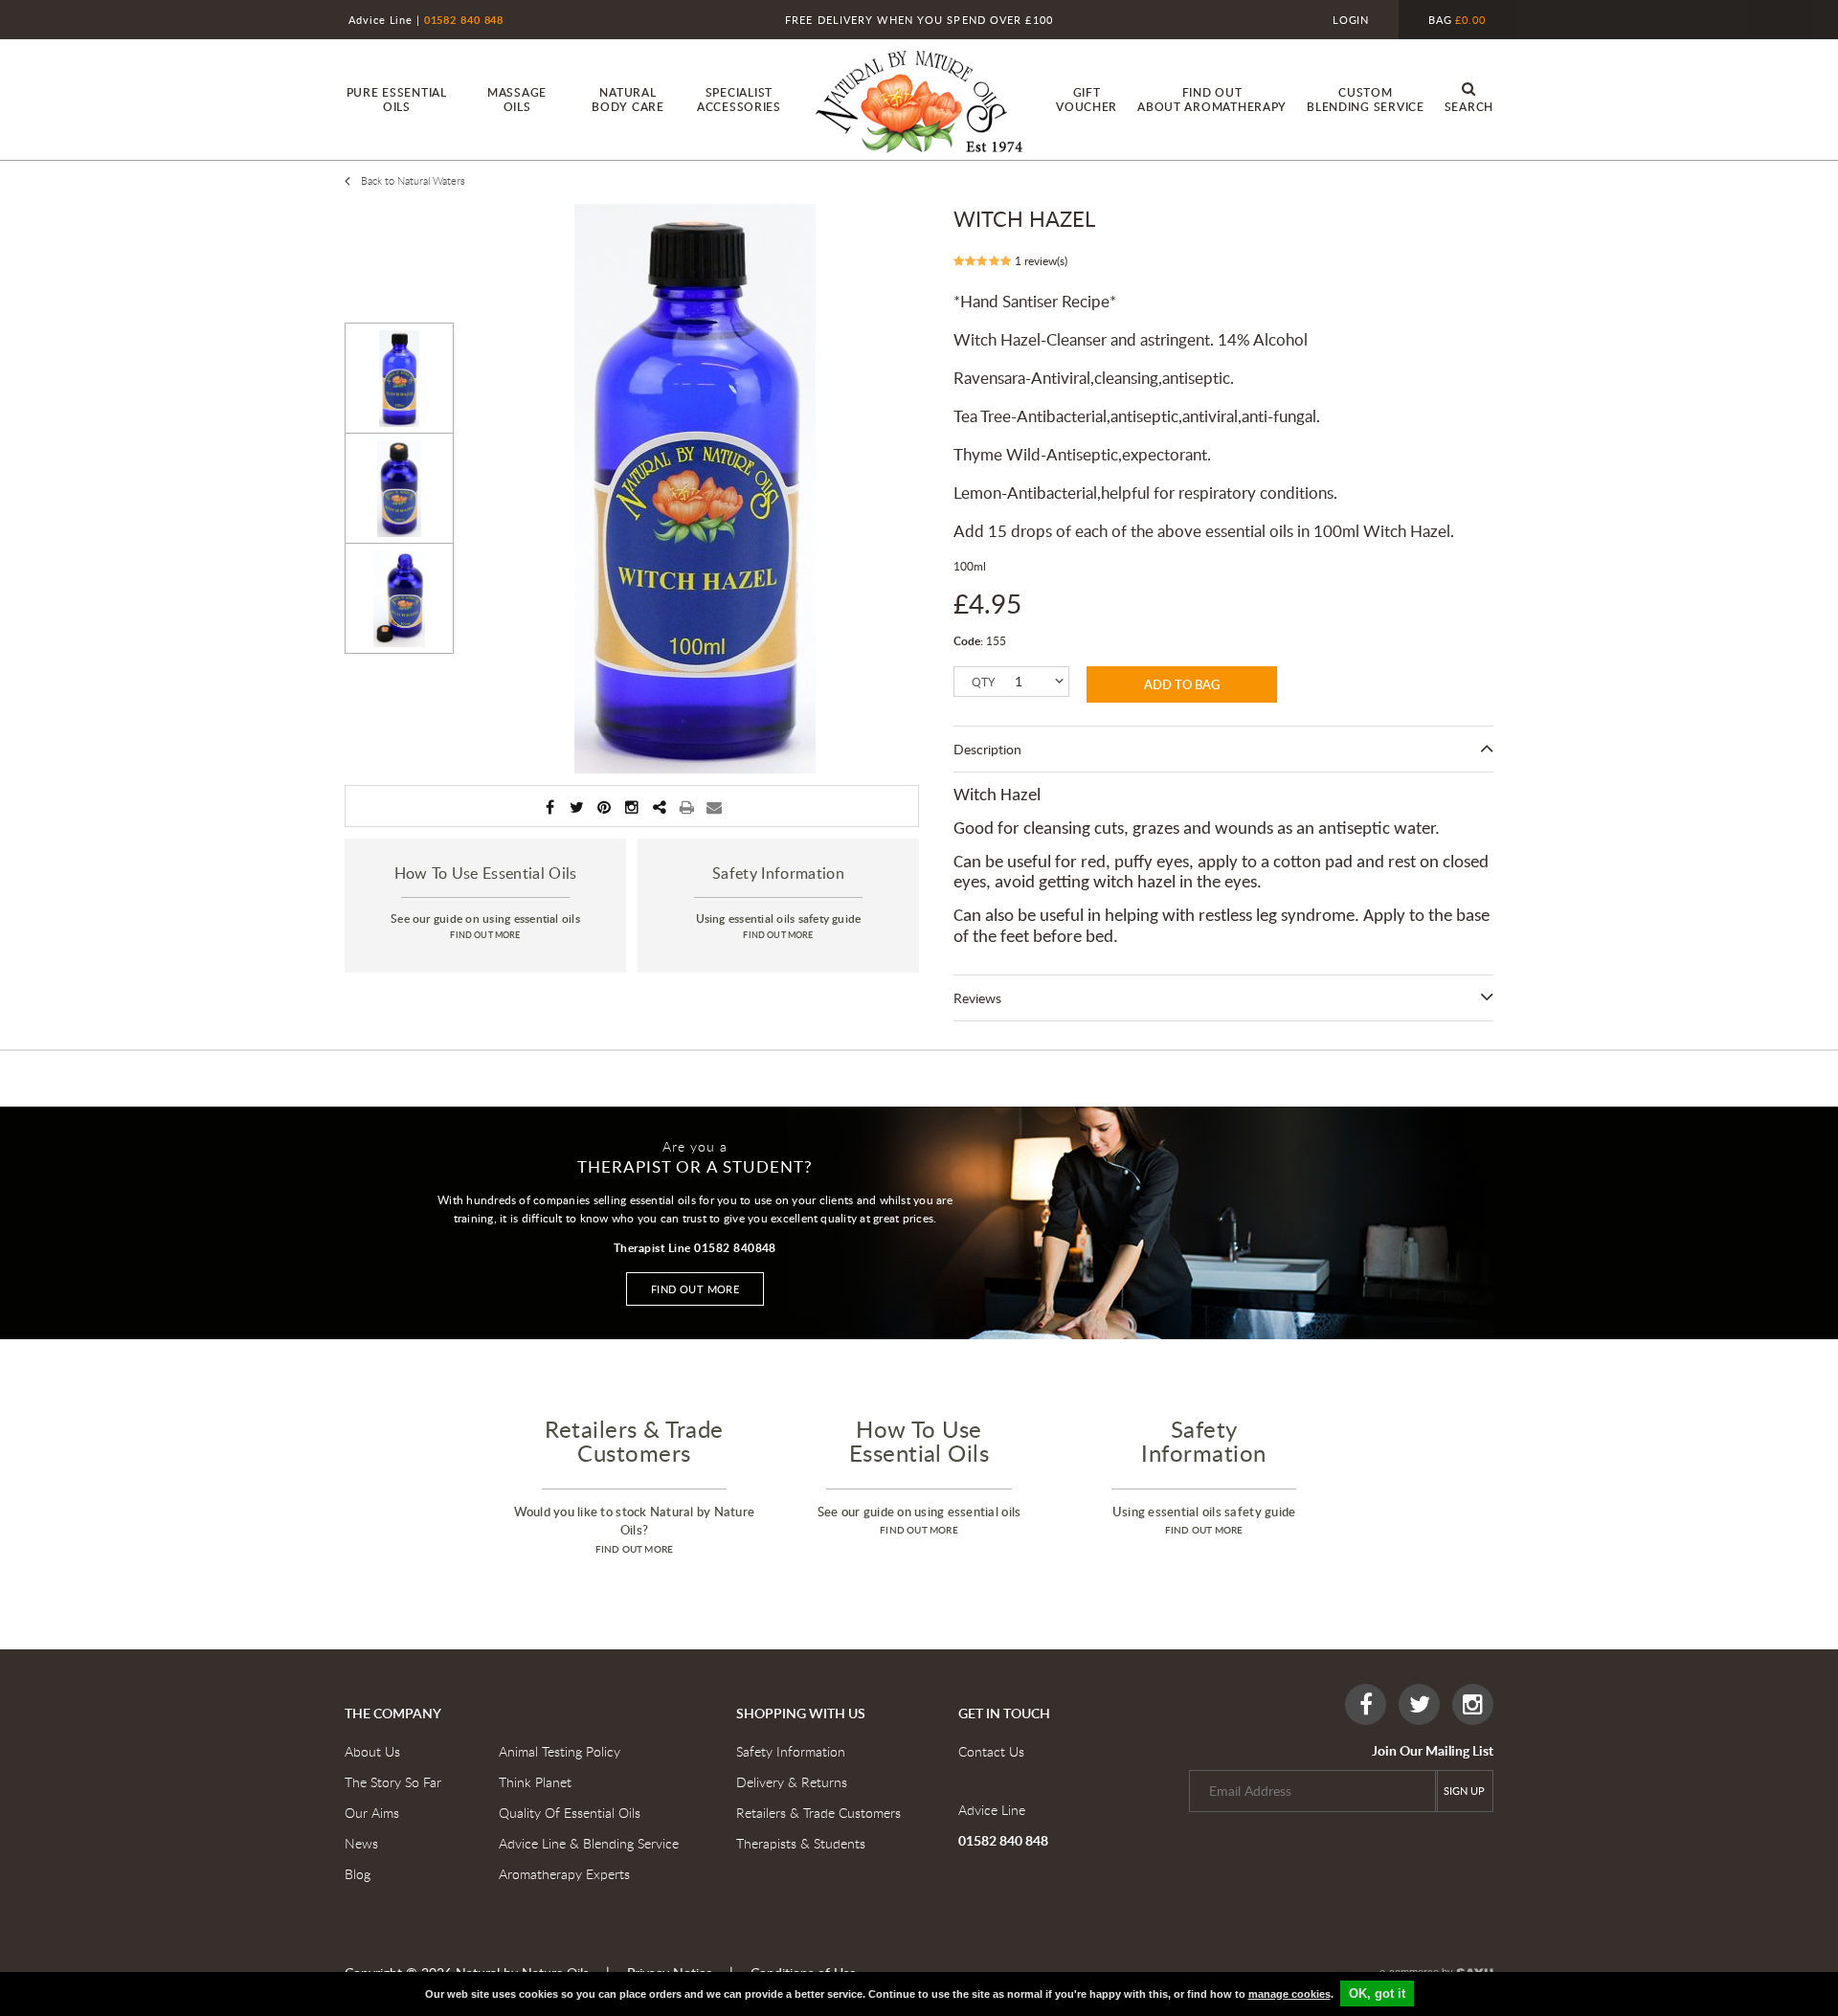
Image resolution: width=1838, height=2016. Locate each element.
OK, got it (1377, 1994)
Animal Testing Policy (560, 1751)
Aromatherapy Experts (564, 1874)
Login (1351, 20)
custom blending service (1366, 100)
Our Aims (372, 1813)
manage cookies (1289, 1994)
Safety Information (791, 1751)
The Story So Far (393, 1782)
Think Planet (535, 1782)
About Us (372, 1751)
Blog (358, 1874)
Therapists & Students (801, 1843)
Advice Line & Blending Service (589, 1843)
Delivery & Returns (792, 1782)
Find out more (695, 1289)
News (361, 1843)
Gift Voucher (1087, 100)
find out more (485, 935)
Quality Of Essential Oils (570, 1813)
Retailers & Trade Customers (818, 1813)
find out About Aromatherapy (1212, 100)
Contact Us (991, 1751)
